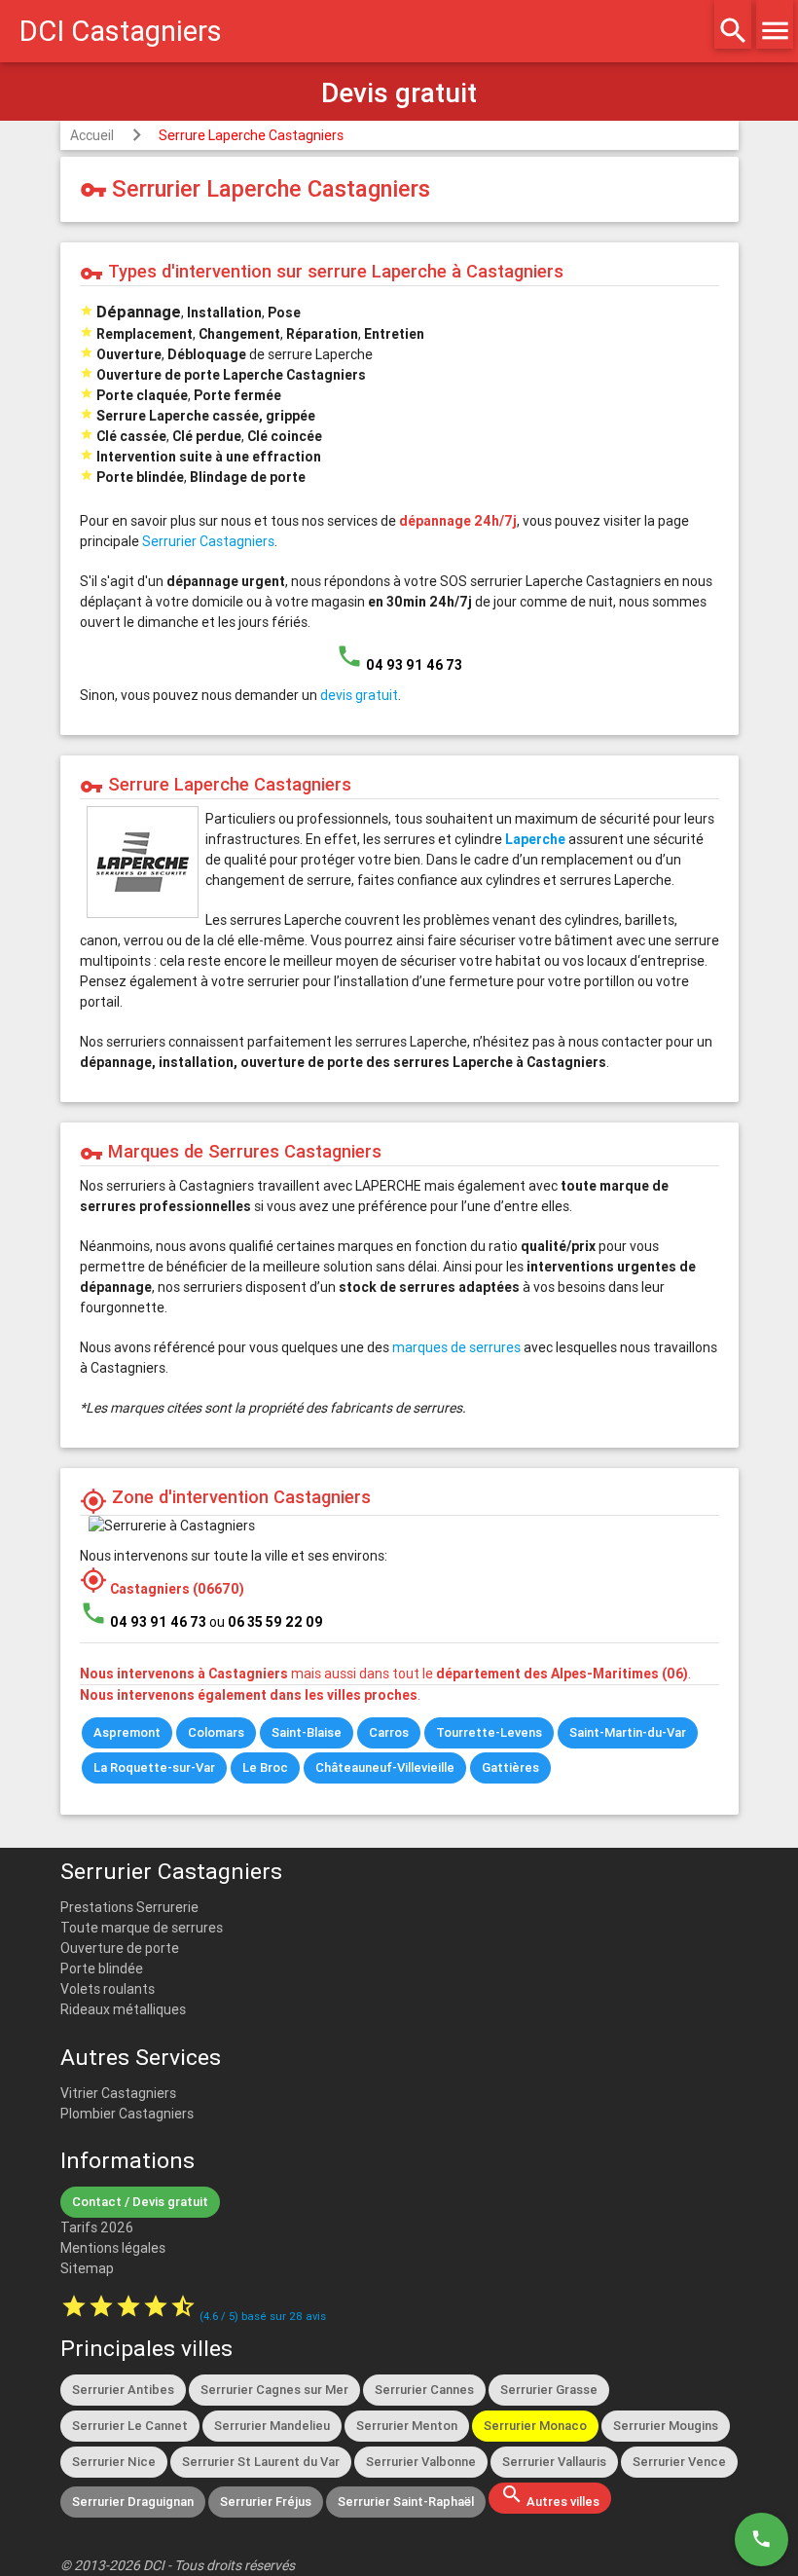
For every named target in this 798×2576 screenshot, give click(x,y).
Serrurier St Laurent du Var (261, 2462)
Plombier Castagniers (127, 2114)
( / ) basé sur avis (263, 2316)
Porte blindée (102, 1969)
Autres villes (550, 2496)
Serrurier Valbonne (421, 2462)
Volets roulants (108, 1989)
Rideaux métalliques (123, 2009)
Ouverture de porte (120, 1948)
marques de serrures (456, 1347)
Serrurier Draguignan (133, 2502)
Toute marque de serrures (142, 1928)
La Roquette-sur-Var (154, 1767)
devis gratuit (359, 695)
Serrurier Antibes (123, 2390)
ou (266, 1622)
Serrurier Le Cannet (130, 2426)
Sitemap (87, 2268)
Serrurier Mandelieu (272, 2426)
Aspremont (127, 1732)
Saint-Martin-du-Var (628, 1732)
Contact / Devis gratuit (140, 2202)
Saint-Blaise (307, 1732)
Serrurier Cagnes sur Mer (274, 2390)
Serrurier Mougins (666, 2426)
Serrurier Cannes (424, 2390)
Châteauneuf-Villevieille (385, 1767)
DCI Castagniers (121, 31)
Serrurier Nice (114, 2462)
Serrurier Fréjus (266, 2502)
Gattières (510, 1767)
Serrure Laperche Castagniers (251, 135)
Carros (389, 1732)
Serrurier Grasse (549, 2390)
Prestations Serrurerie (129, 1907)
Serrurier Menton (407, 2426)
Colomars (216, 1732)
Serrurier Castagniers (208, 541)
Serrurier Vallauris (554, 2462)
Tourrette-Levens (489, 1732)
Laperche (535, 839)
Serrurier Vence (679, 2462)
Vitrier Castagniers (118, 2093)
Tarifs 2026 (97, 2227)
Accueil (92, 135)
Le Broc (265, 1767)
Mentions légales (113, 2248)
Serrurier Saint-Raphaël (406, 2502)
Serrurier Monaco (535, 2426)
